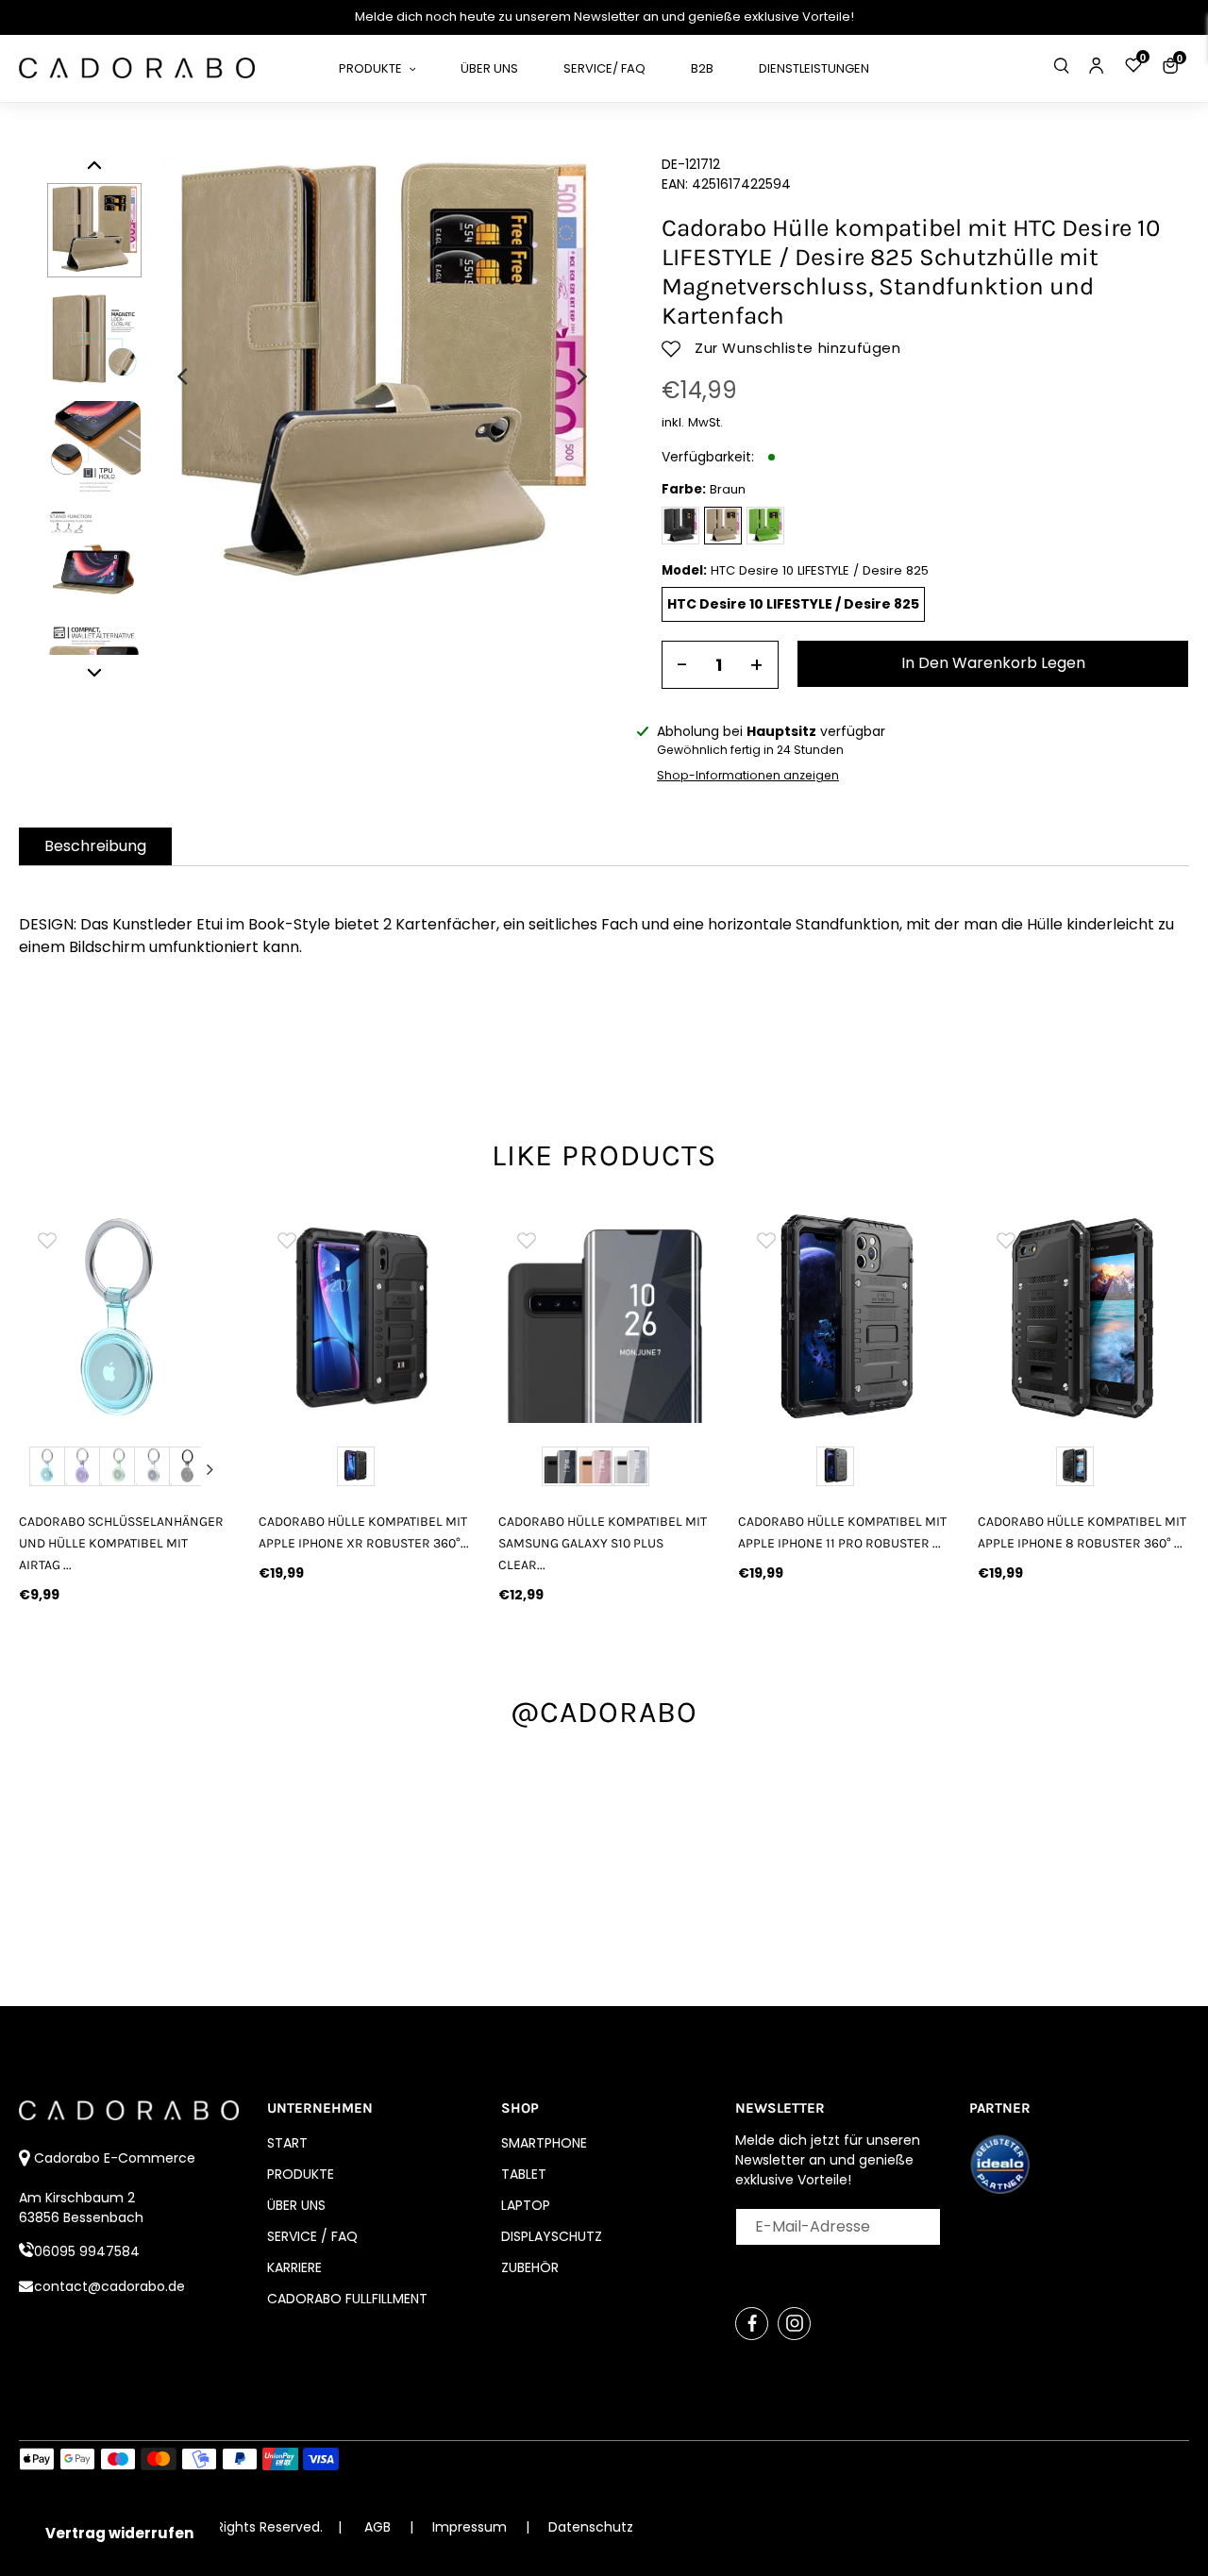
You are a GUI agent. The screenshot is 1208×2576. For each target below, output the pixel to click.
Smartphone (544, 2143)
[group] (125, 1317)
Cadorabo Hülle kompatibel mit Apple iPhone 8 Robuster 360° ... (1082, 1532)
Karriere (294, 2267)
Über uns (296, 2205)
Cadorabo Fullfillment (347, 2299)
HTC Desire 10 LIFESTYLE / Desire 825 (793, 604)
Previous (39, 1469)
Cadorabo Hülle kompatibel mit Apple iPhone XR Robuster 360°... (364, 1532)
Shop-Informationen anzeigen (748, 775)
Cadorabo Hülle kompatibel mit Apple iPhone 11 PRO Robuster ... (842, 1532)
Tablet (524, 2174)
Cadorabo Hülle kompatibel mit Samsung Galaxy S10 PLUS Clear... (603, 1543)
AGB (377, 2527)
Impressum (471, 2527)
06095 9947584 (87, 2251)
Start (287, 2143)
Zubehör (530, 2267)
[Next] (580, 376)
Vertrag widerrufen (119, 2533)
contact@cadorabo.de (109, 2286)
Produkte (301, 2174)
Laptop (526, 2205)
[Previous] (184, 376)
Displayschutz (552, 2236)
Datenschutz (591, 2527)
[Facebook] (752, 2324)
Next (210, 1469)
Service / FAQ (312, 2236)
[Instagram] (794, 2324)
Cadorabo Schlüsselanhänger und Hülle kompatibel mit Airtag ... (121, 1543)
